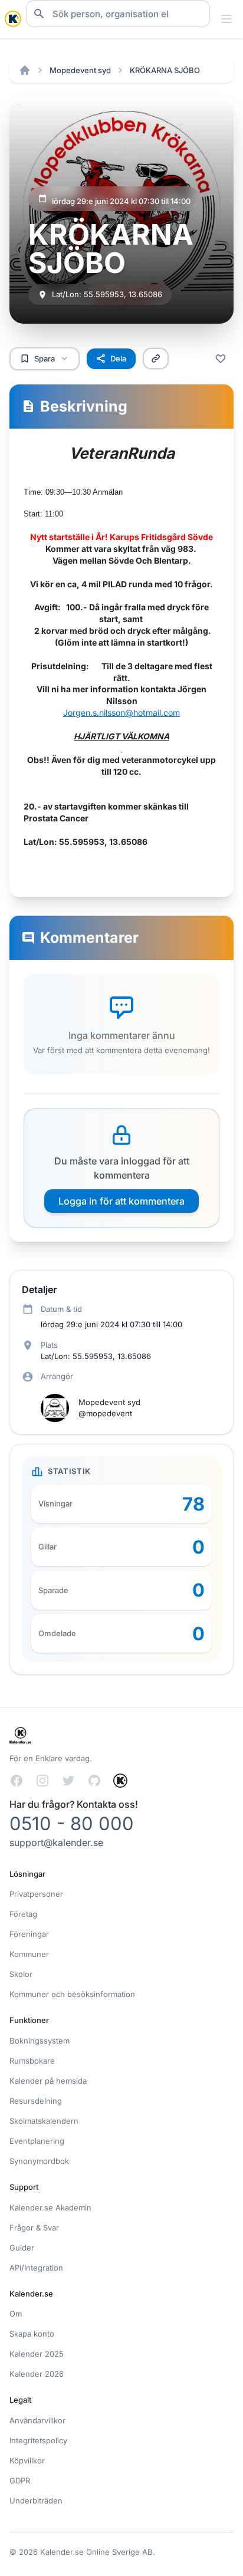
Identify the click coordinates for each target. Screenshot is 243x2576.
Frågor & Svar (34, 2228)
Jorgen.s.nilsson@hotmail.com (121, 713)
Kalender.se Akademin (50, 2207)
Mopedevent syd (80, 70)
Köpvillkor (27, 2460)
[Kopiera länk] (156, 358)
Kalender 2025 (37, 2354)
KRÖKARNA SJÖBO (165, 70)
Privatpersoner (36, 1894)
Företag (23, 1914)
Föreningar (29, 1934)
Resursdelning (36, 2101)
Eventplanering (37, 2141)
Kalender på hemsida (48, 2081)
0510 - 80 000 (72, 1823)
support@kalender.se (56, 1843)
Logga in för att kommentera (121, 1201)
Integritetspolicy (38, 2440)
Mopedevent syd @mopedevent (109, 1408)
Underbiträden (36, 2501)
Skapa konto (32, 2334)
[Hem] (25, 70)
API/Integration (36, 2268)
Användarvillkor (37, 2420)
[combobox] (118, 14)
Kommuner (29, 1954)
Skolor (21, 1974)
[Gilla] (221, 358)
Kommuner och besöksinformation (72, 1994)
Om (16, 2314)
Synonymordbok (39, 2161)
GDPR (20, 2480)
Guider (22, 2248)
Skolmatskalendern (44, 2121)
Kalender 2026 (37, 2374)
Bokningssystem (40, 2041)
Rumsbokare (32, 2061)
